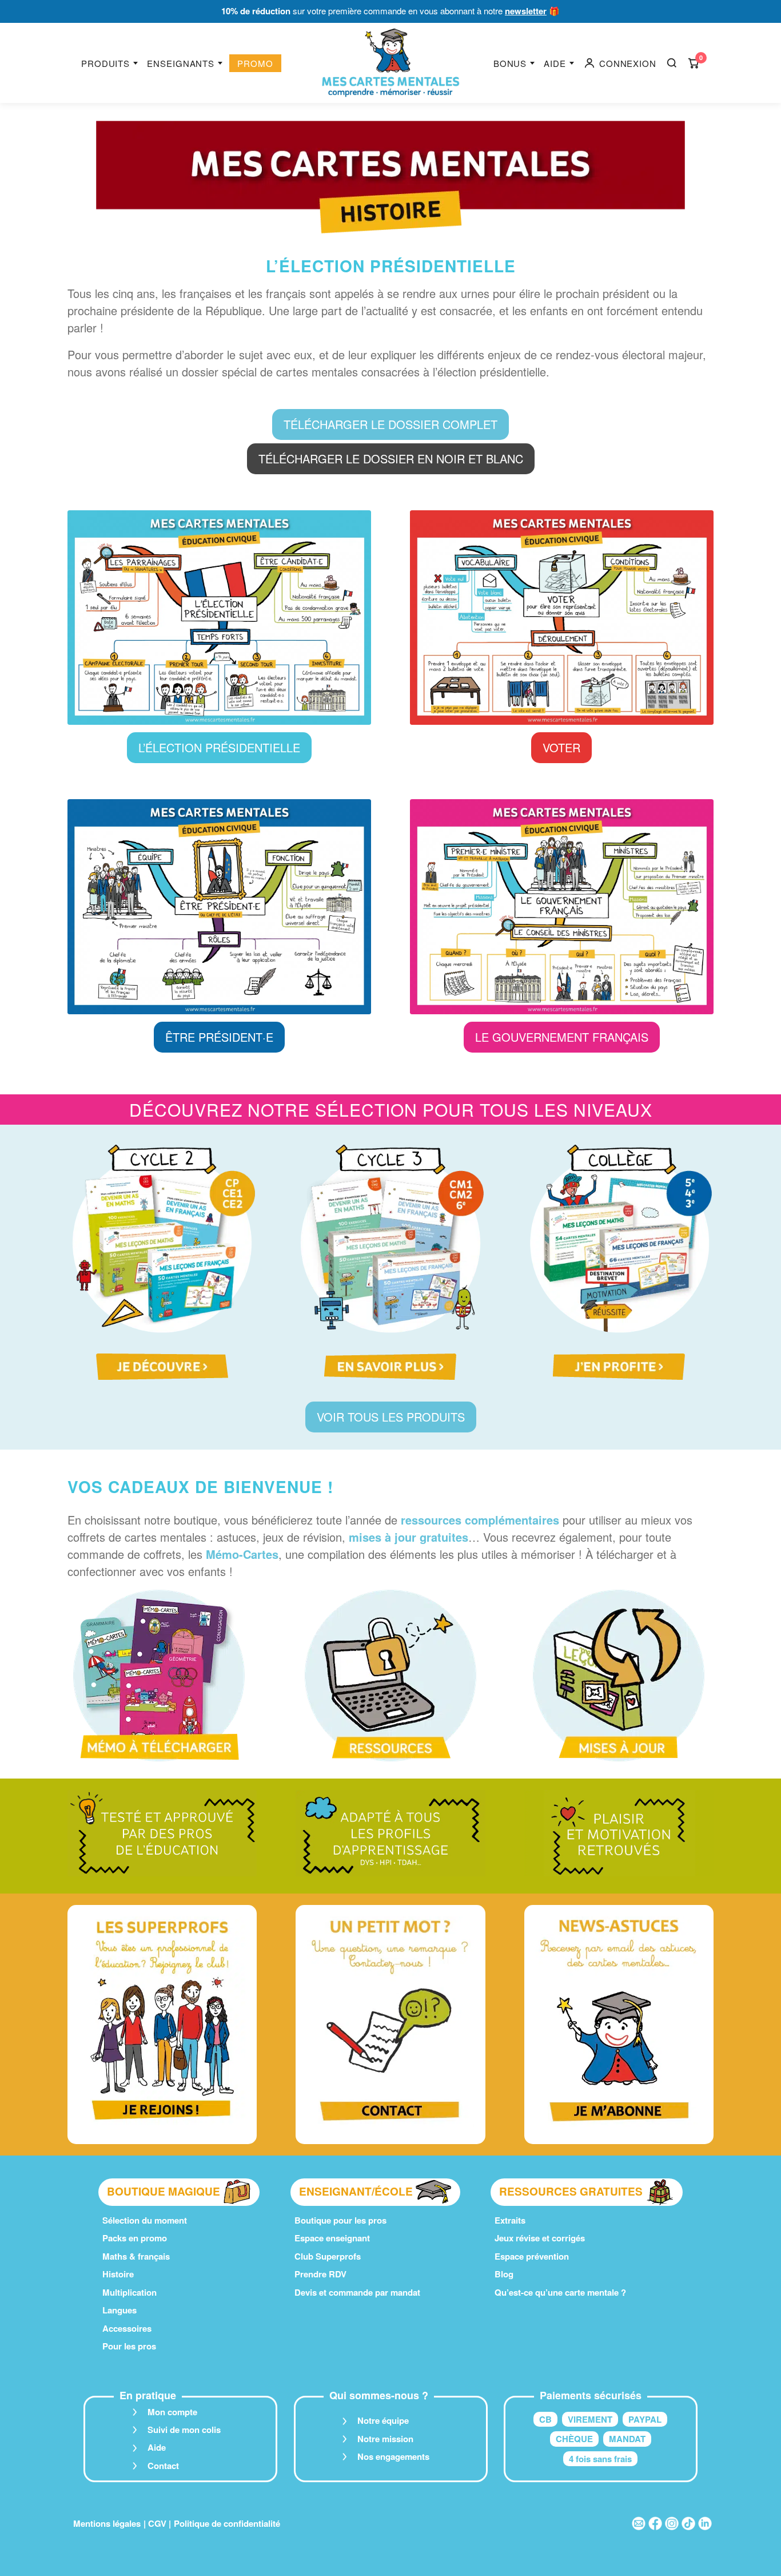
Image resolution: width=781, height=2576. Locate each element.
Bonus (510, 63)
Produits (105, 63)
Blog (504, 2274)
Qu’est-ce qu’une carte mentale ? (560, 2292)
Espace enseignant (332, 2238)
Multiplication (129, 2292)
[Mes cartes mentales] (390, 63)
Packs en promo (135, 2238)
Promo (255, 63)
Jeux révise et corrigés (540, 2238)
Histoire (118, 2274)
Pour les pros (129, 2346)
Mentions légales (107, 2523)
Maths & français (136, 2256)
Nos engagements (393, 2456)
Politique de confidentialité (227, 2523)
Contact (163, 2466)
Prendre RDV (320, 2274)
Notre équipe (383, 2420)
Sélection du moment (145, 2220)
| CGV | (157, 2523)
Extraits (510, 2220)
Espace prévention (532, 2256)
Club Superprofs (328, 2256)
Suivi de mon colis (184, 2430)
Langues (119, 2310)
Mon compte (172, 2412)
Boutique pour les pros (340, 2220)
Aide (555, 63)
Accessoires (127, 2328)
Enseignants (181, 63)
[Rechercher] (672, 63)
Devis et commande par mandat (357, 2292)
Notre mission (385, 2439)
